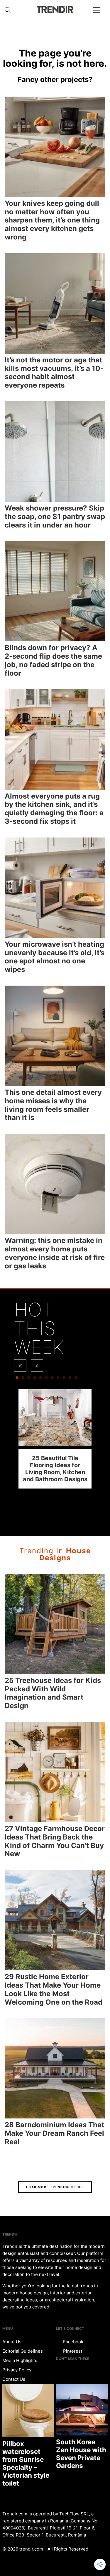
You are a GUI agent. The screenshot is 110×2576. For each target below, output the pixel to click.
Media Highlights (20, 2360)
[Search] (8, 10)
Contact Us (14, 2379)
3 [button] (29, 1379)
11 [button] (76, 1379)
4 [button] (35, 1379)
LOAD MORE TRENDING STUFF (55, 2187)
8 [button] (58, 1379)
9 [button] (64, 1379)
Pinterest (72, 2351)
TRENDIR (55, 10)
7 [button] (52, 1379)
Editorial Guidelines (23, 2351)
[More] (99, 15)
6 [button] (46, 1379)
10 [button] (70, 1379)
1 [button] (17, 1379)
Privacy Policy (17, 2370)
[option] (55, 1439)
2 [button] (23, 1379)
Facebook (73, 2342)
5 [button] (40, 1379)
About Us (12, 2342)
